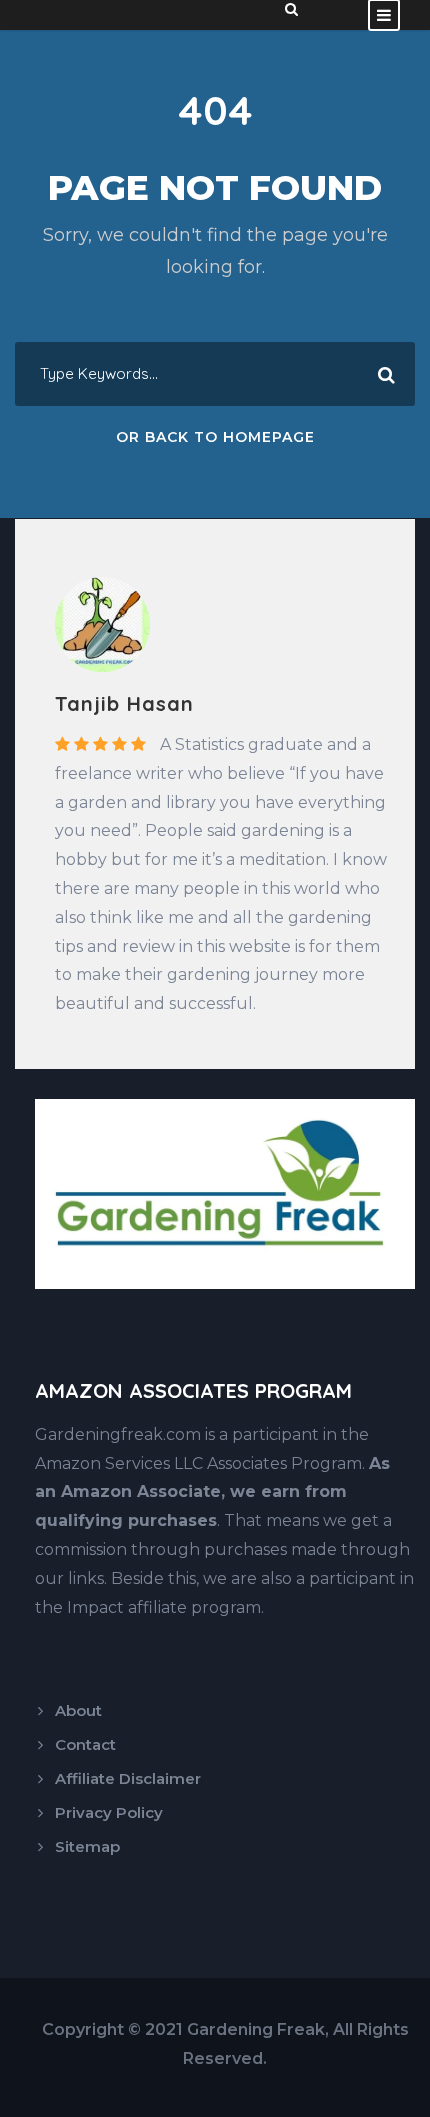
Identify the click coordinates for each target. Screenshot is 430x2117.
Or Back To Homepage (215, 437)
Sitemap (87, 1846)
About (78, 1710)
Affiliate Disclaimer (128, 1778)
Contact (85, 1744)
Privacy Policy (109, 1812)
